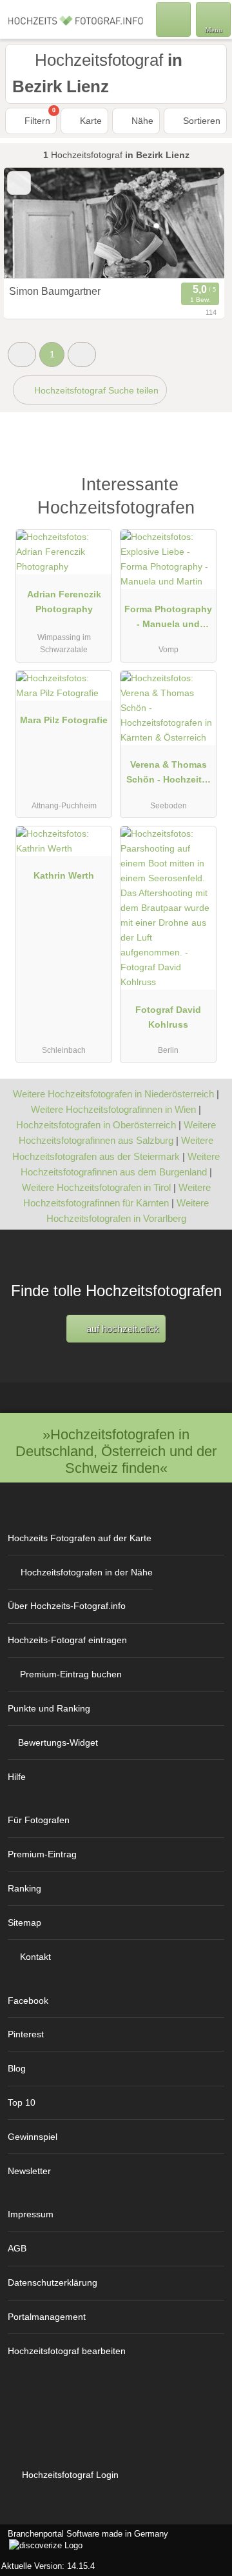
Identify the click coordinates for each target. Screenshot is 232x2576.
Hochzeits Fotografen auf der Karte (80, 1538)
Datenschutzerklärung (53, 2282)
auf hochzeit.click (121, 1329)
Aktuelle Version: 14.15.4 (48, 2566)
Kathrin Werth (64, 875)
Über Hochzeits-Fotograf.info (67, 1606)
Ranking (24, 1888)
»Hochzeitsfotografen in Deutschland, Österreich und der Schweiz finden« (116, 1451)
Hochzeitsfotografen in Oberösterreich (96, 1125)
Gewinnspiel (33, 2137)
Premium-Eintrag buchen (71, 1674)
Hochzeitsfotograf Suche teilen (95, 390)
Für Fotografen (39, 1820)
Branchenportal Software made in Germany (84, 2541)
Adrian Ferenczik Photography (64, 602)
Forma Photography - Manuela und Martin (168, 619)
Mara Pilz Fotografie (64, 720)
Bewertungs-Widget (58, 1742)
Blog (17, 2068)
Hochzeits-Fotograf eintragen (67, 1640)
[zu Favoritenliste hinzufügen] (19, 183)
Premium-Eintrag (42, 1854)
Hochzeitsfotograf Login (69, 2475)
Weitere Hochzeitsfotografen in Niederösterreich (113, 1094)
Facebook (28, 2001)
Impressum (31, 2214)
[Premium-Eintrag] (206, 491)
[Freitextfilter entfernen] (173, 19)
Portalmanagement (47, 2317)
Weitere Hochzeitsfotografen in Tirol (96, 1187)
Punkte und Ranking (49, 1708)
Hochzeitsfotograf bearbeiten (67, 2351)
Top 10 (22, 2102)
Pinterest (26, 2034)
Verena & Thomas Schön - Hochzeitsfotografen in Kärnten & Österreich (168, 775)
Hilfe (17, 1777)
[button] (22, 354)
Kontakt (35, 1957)
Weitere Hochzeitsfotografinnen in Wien (113, 1109)
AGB (17, 2248)
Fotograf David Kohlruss (168, 1017)
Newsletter (29, 2171)
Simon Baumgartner (55, 291)
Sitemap (24, 1922)
